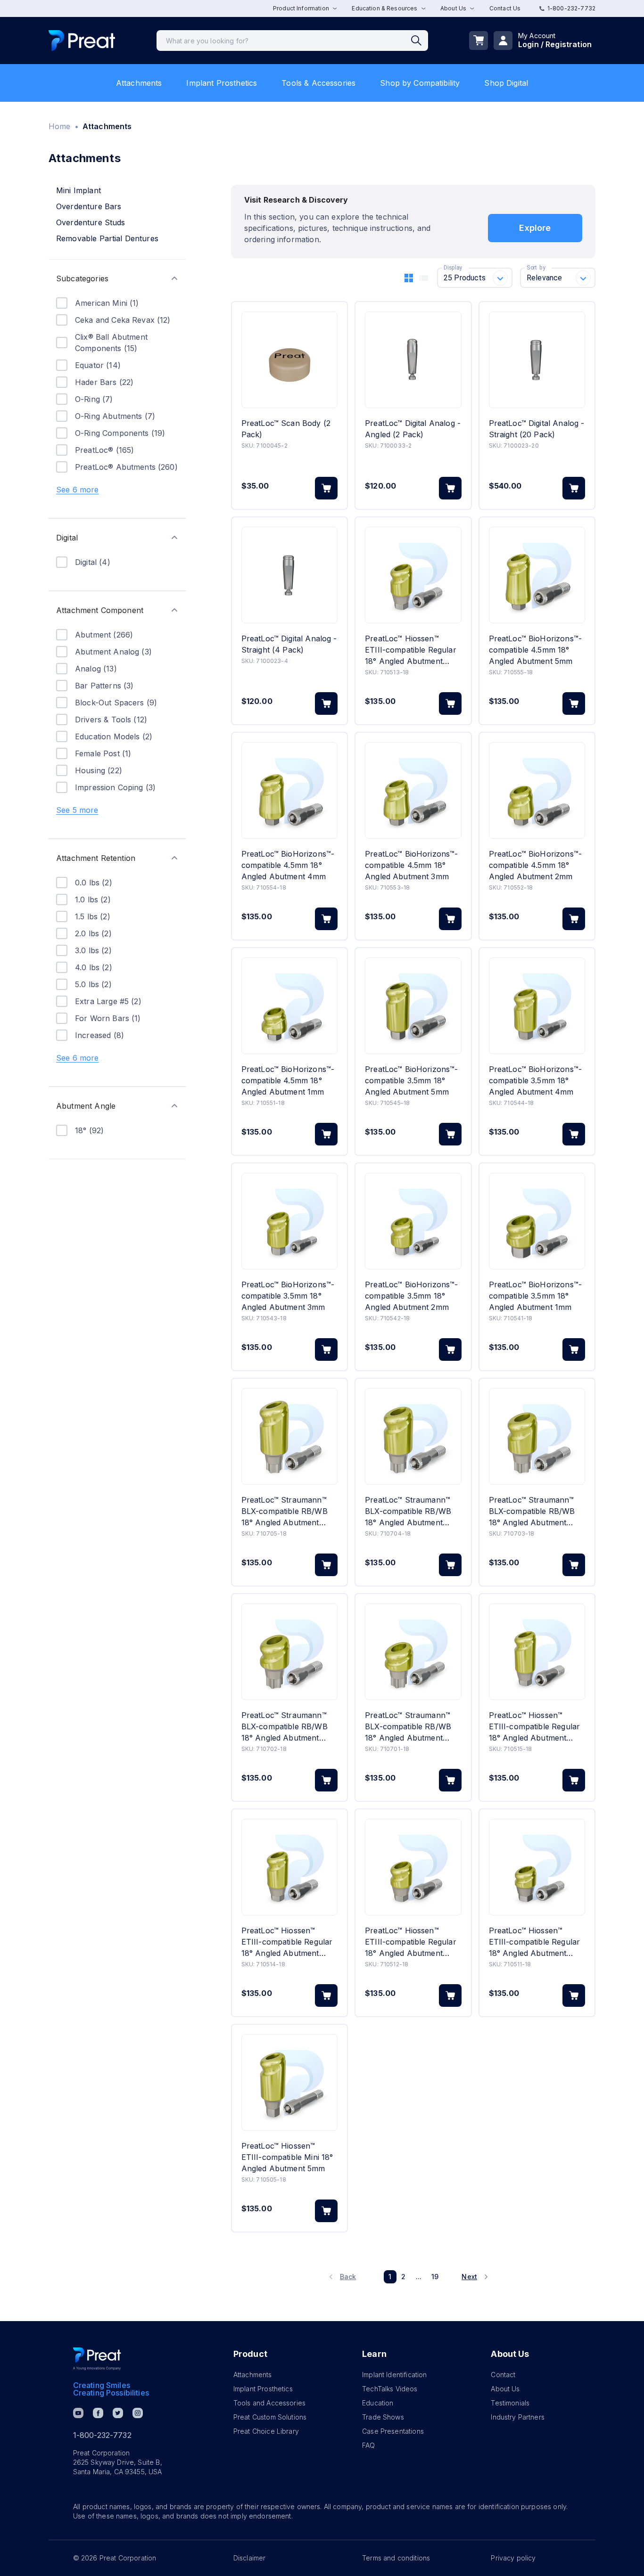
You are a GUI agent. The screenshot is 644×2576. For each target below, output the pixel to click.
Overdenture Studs (91, 222)
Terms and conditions (396, 2558)
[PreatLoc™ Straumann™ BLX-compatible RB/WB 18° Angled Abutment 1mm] (413, 1652)
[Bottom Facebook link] (98, 2413)
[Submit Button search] (420, 41)
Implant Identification (394, 2375)
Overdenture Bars (89, 206)
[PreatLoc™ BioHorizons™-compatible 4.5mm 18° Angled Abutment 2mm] (537, 790)
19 (435, 2277)
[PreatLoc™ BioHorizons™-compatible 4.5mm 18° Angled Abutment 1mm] (289, 1006)
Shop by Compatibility (420, 83)
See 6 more (78, 490)
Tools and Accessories (269, 2403)
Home (60, 126)
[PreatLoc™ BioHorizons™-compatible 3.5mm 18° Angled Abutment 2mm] (413, 1221)
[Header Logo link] (82, 41)
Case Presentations (393, 2431)
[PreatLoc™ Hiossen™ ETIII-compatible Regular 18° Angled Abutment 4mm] (289, 1867)
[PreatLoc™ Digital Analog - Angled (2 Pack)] (413, 360)
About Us (505, 2389)
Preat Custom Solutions (270, 2417)
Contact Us (505, 8)
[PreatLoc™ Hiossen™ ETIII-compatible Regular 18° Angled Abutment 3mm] (413, 575)
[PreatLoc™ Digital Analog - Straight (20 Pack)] (537, 360)
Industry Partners (518, 2417)
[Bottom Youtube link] (78, 2413)
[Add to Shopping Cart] (326, 488)
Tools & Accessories (318, 83)
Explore (535, 228)
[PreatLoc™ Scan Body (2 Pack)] (289, 360)
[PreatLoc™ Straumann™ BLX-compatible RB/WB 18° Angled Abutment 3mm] (537, 1436)
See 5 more (77, 810)
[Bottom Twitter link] (118, 2413)
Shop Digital (506, 83)
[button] (117, 278)
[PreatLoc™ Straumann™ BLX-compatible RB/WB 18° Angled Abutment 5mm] (289, 1436)
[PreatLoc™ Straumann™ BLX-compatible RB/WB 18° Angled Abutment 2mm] (289, 1652)
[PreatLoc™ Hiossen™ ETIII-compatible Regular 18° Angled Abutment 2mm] (413, 1867)
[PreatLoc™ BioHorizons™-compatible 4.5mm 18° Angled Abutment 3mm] (413, 790)
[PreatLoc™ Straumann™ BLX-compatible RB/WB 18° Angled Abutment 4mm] (413, 1436)
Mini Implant (78, 190)
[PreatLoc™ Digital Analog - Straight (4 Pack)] (289, 575)
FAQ (368, 2445)
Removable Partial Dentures (107, 238)
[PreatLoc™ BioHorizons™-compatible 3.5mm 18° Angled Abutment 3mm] (289, 1221)
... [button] (419, 2277)
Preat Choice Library (266, 2431)
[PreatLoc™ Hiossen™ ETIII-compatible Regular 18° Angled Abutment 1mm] (537, 1867)
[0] (479, 41)
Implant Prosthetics (222, 83)
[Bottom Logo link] (97, 2359)
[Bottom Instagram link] (138, 2413)
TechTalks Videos (390, 2389)
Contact (503, 2375)
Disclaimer (250, 2558)
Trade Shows (383, 2417)
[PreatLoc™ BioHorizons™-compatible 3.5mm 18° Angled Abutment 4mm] (537, 1006)
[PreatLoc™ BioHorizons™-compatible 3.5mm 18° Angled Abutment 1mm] (537, 1221)
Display (453, 268)
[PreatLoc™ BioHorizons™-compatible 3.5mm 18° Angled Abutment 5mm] (413, 1006)
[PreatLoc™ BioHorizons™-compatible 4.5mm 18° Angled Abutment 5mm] (537, 575)
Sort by (536, 268)
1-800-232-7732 (571, 8)
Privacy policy (513, 2558)
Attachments (139, 83)
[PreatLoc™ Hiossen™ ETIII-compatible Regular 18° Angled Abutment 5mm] (537, 1652)
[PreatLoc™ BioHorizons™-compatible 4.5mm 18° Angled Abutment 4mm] (289, 790)
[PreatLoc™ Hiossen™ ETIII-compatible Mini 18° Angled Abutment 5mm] (289, 2082)
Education (378, 2403)
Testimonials (510, 2403)
